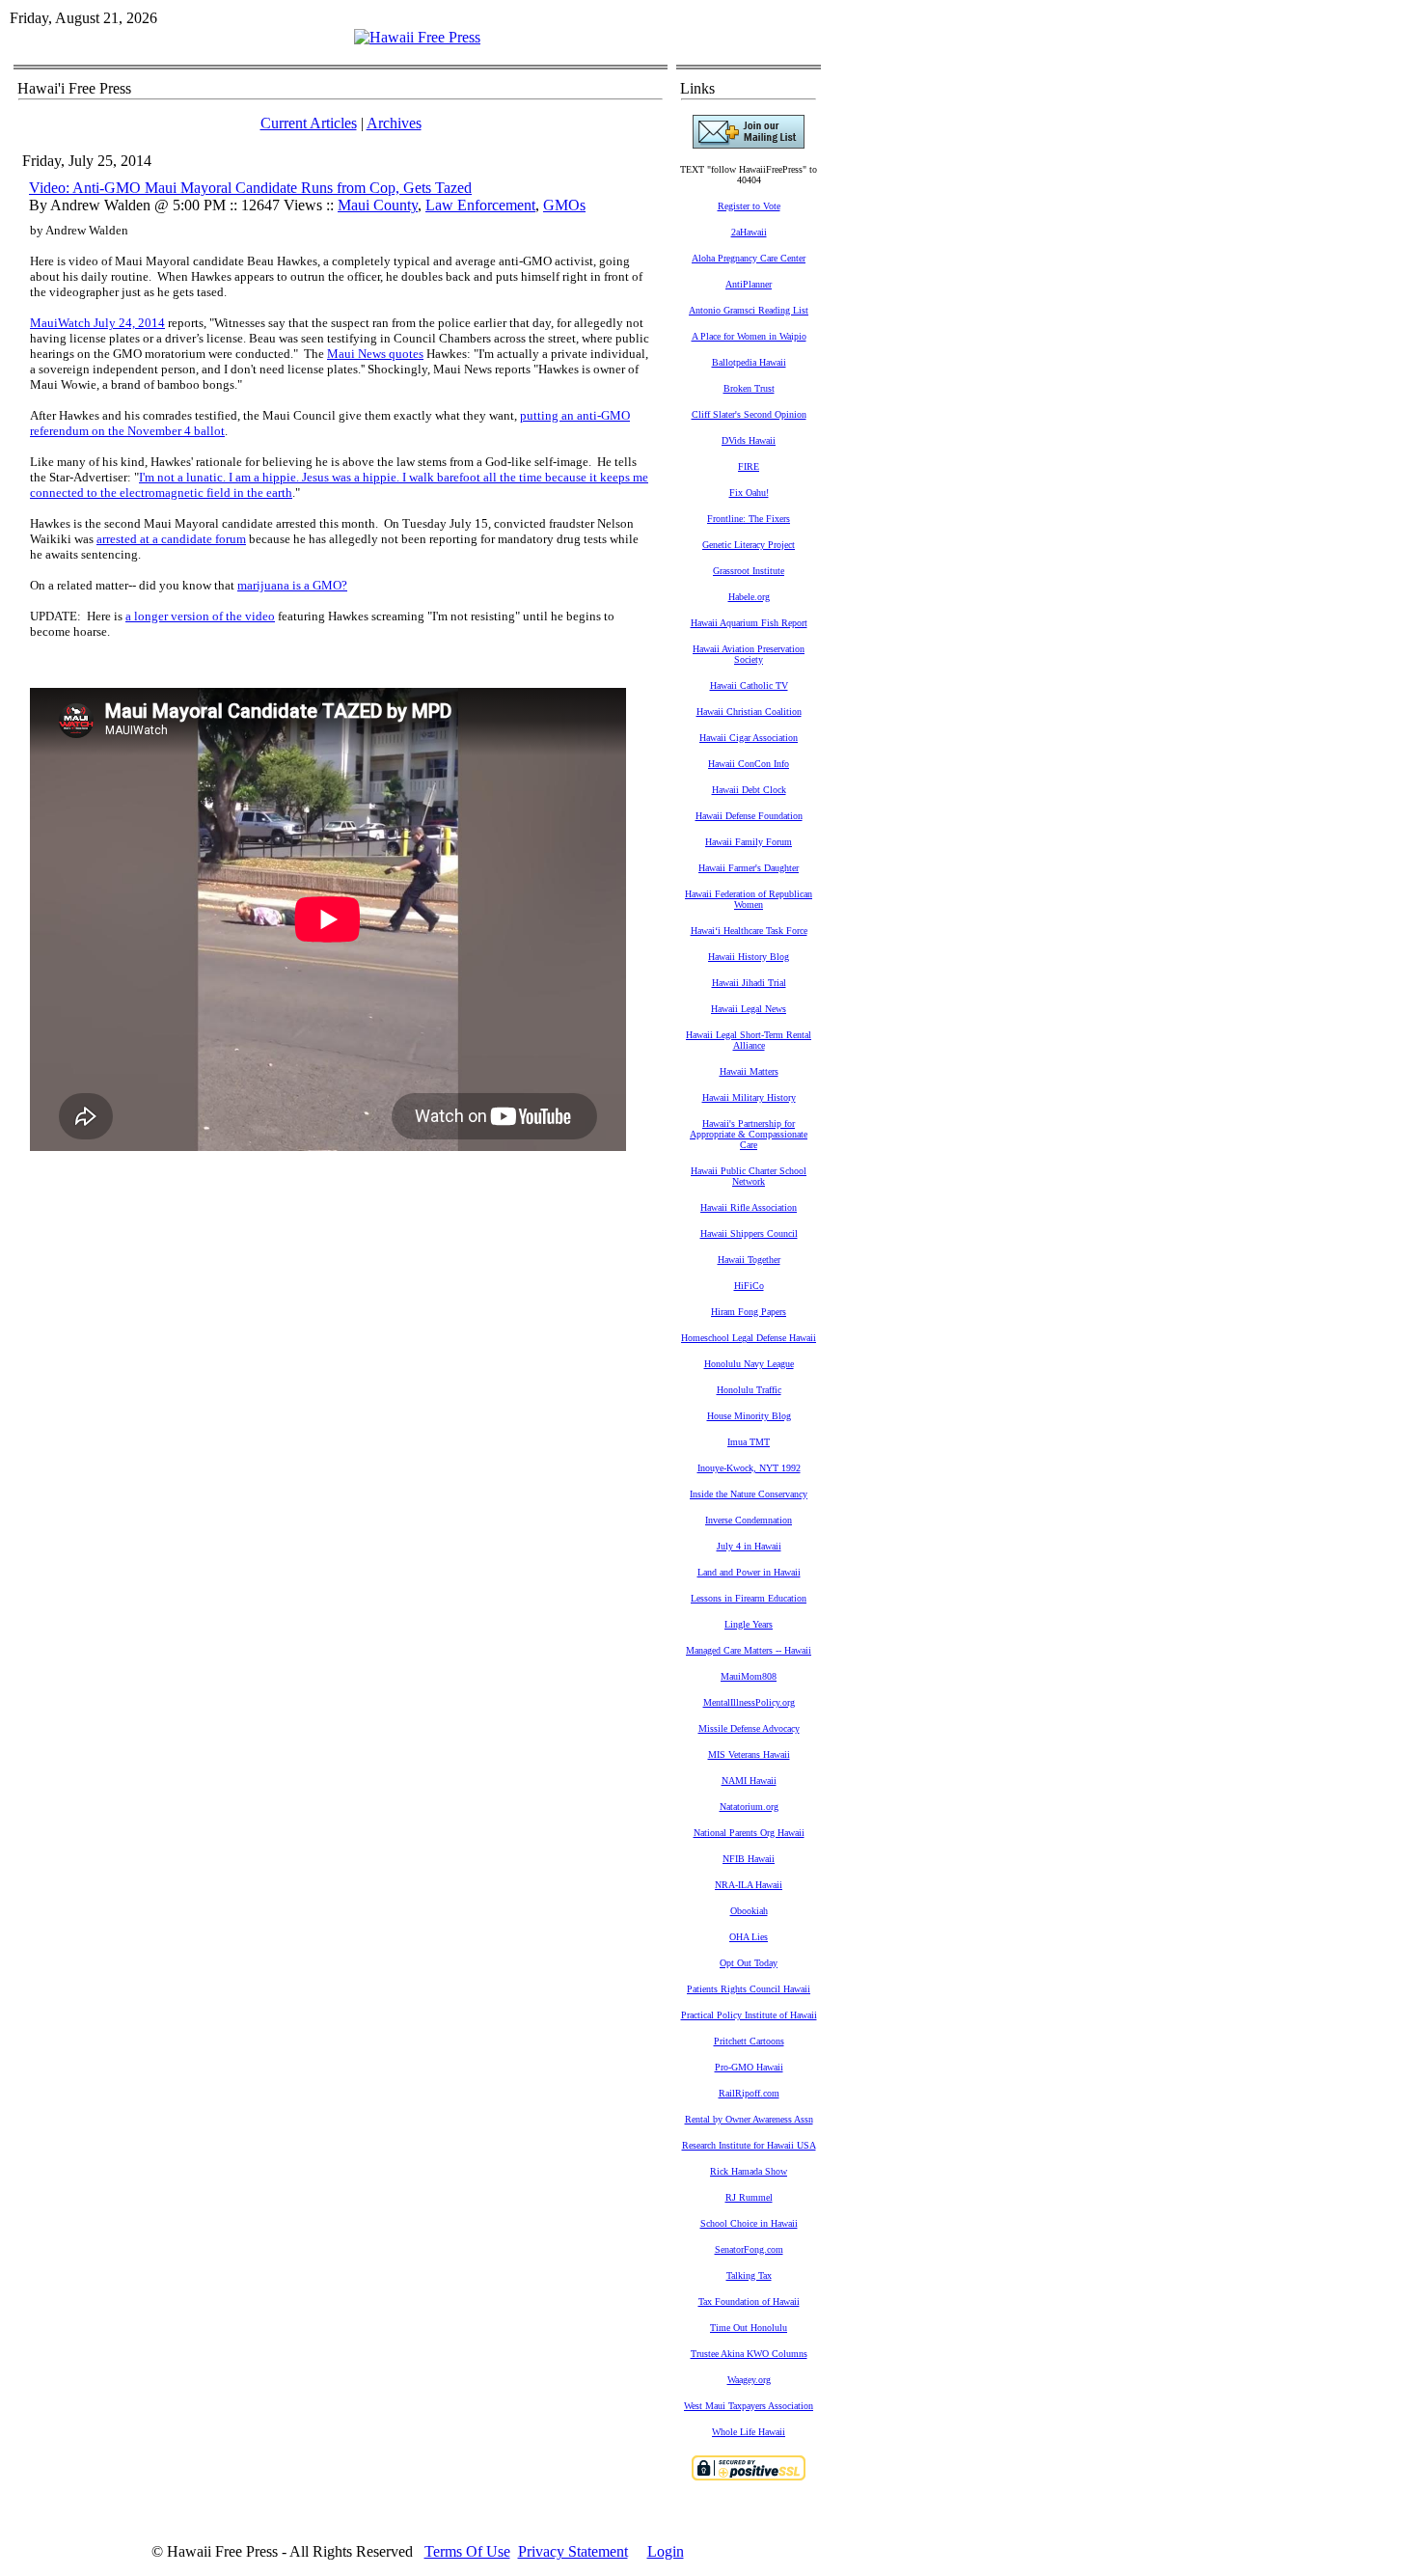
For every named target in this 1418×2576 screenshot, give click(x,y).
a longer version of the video (200, 616)
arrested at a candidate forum (171, 539)
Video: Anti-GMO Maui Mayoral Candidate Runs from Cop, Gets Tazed (250, 188)
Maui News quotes (375, 354)
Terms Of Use (467, 2551)
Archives (394, 123)
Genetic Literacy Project (749, 545)
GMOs (564, 205)
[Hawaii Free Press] (417, 37)
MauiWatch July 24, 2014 (97, 323)
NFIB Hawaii (749, 1859)
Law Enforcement (480, 205)
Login (666, 2551)
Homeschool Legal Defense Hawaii (749, 1338)
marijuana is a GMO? (292, 585)
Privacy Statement (573, 2551)
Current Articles (309, 123)
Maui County (378, 205)
